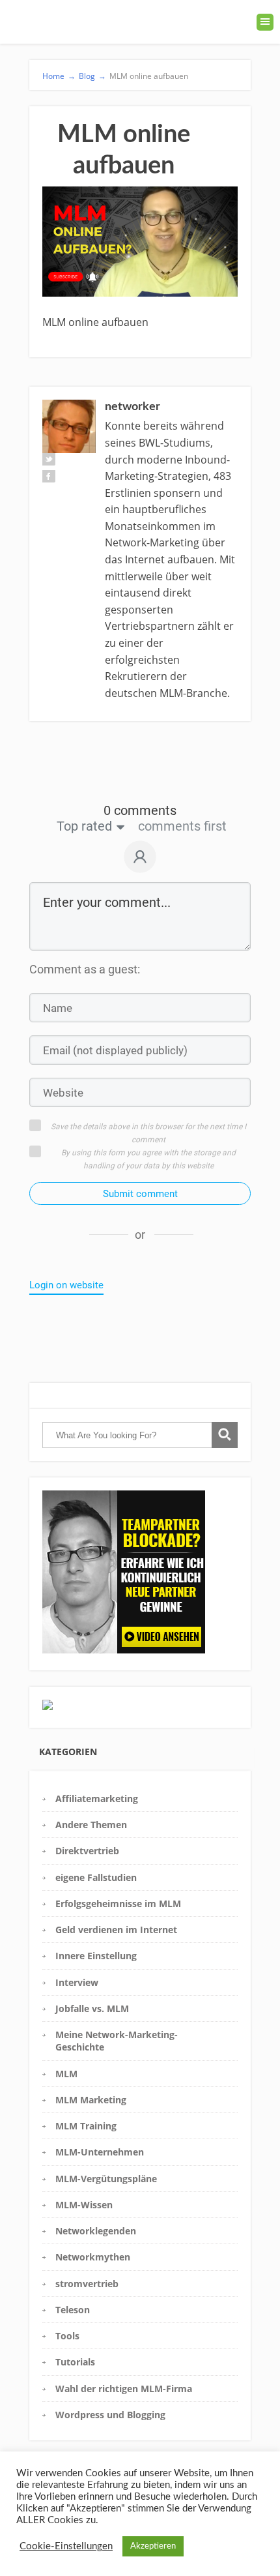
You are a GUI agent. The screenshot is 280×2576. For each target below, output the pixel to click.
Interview (77, 1982)
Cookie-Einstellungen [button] (66, 2546)
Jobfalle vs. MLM (92, 2008)
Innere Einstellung (96, 1956)
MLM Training (86, 2126)
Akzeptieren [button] (153, 2546)
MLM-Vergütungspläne (106, 2179)
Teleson (73, 2310)
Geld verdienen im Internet (116, 1930)
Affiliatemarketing (97, 1799)
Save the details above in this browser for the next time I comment (148, 1133)
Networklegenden (96, 2231)
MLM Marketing (91, 2100)
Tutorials (75, 2362)
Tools (67, 2336)
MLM (66, 2074)
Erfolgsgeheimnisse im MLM (118, 1903)
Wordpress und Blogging (110, 2415)
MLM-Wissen (84, 2205)
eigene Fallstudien (96, 1877)
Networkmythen (93, 2257)
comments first (182, 826)
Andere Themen (91, 1825)
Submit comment (140, 1194)
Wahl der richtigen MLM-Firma (124, 2389)
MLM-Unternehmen (100, 2152)
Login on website (66, 1285)
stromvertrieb (87, 2284)
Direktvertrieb (87, 1851)
